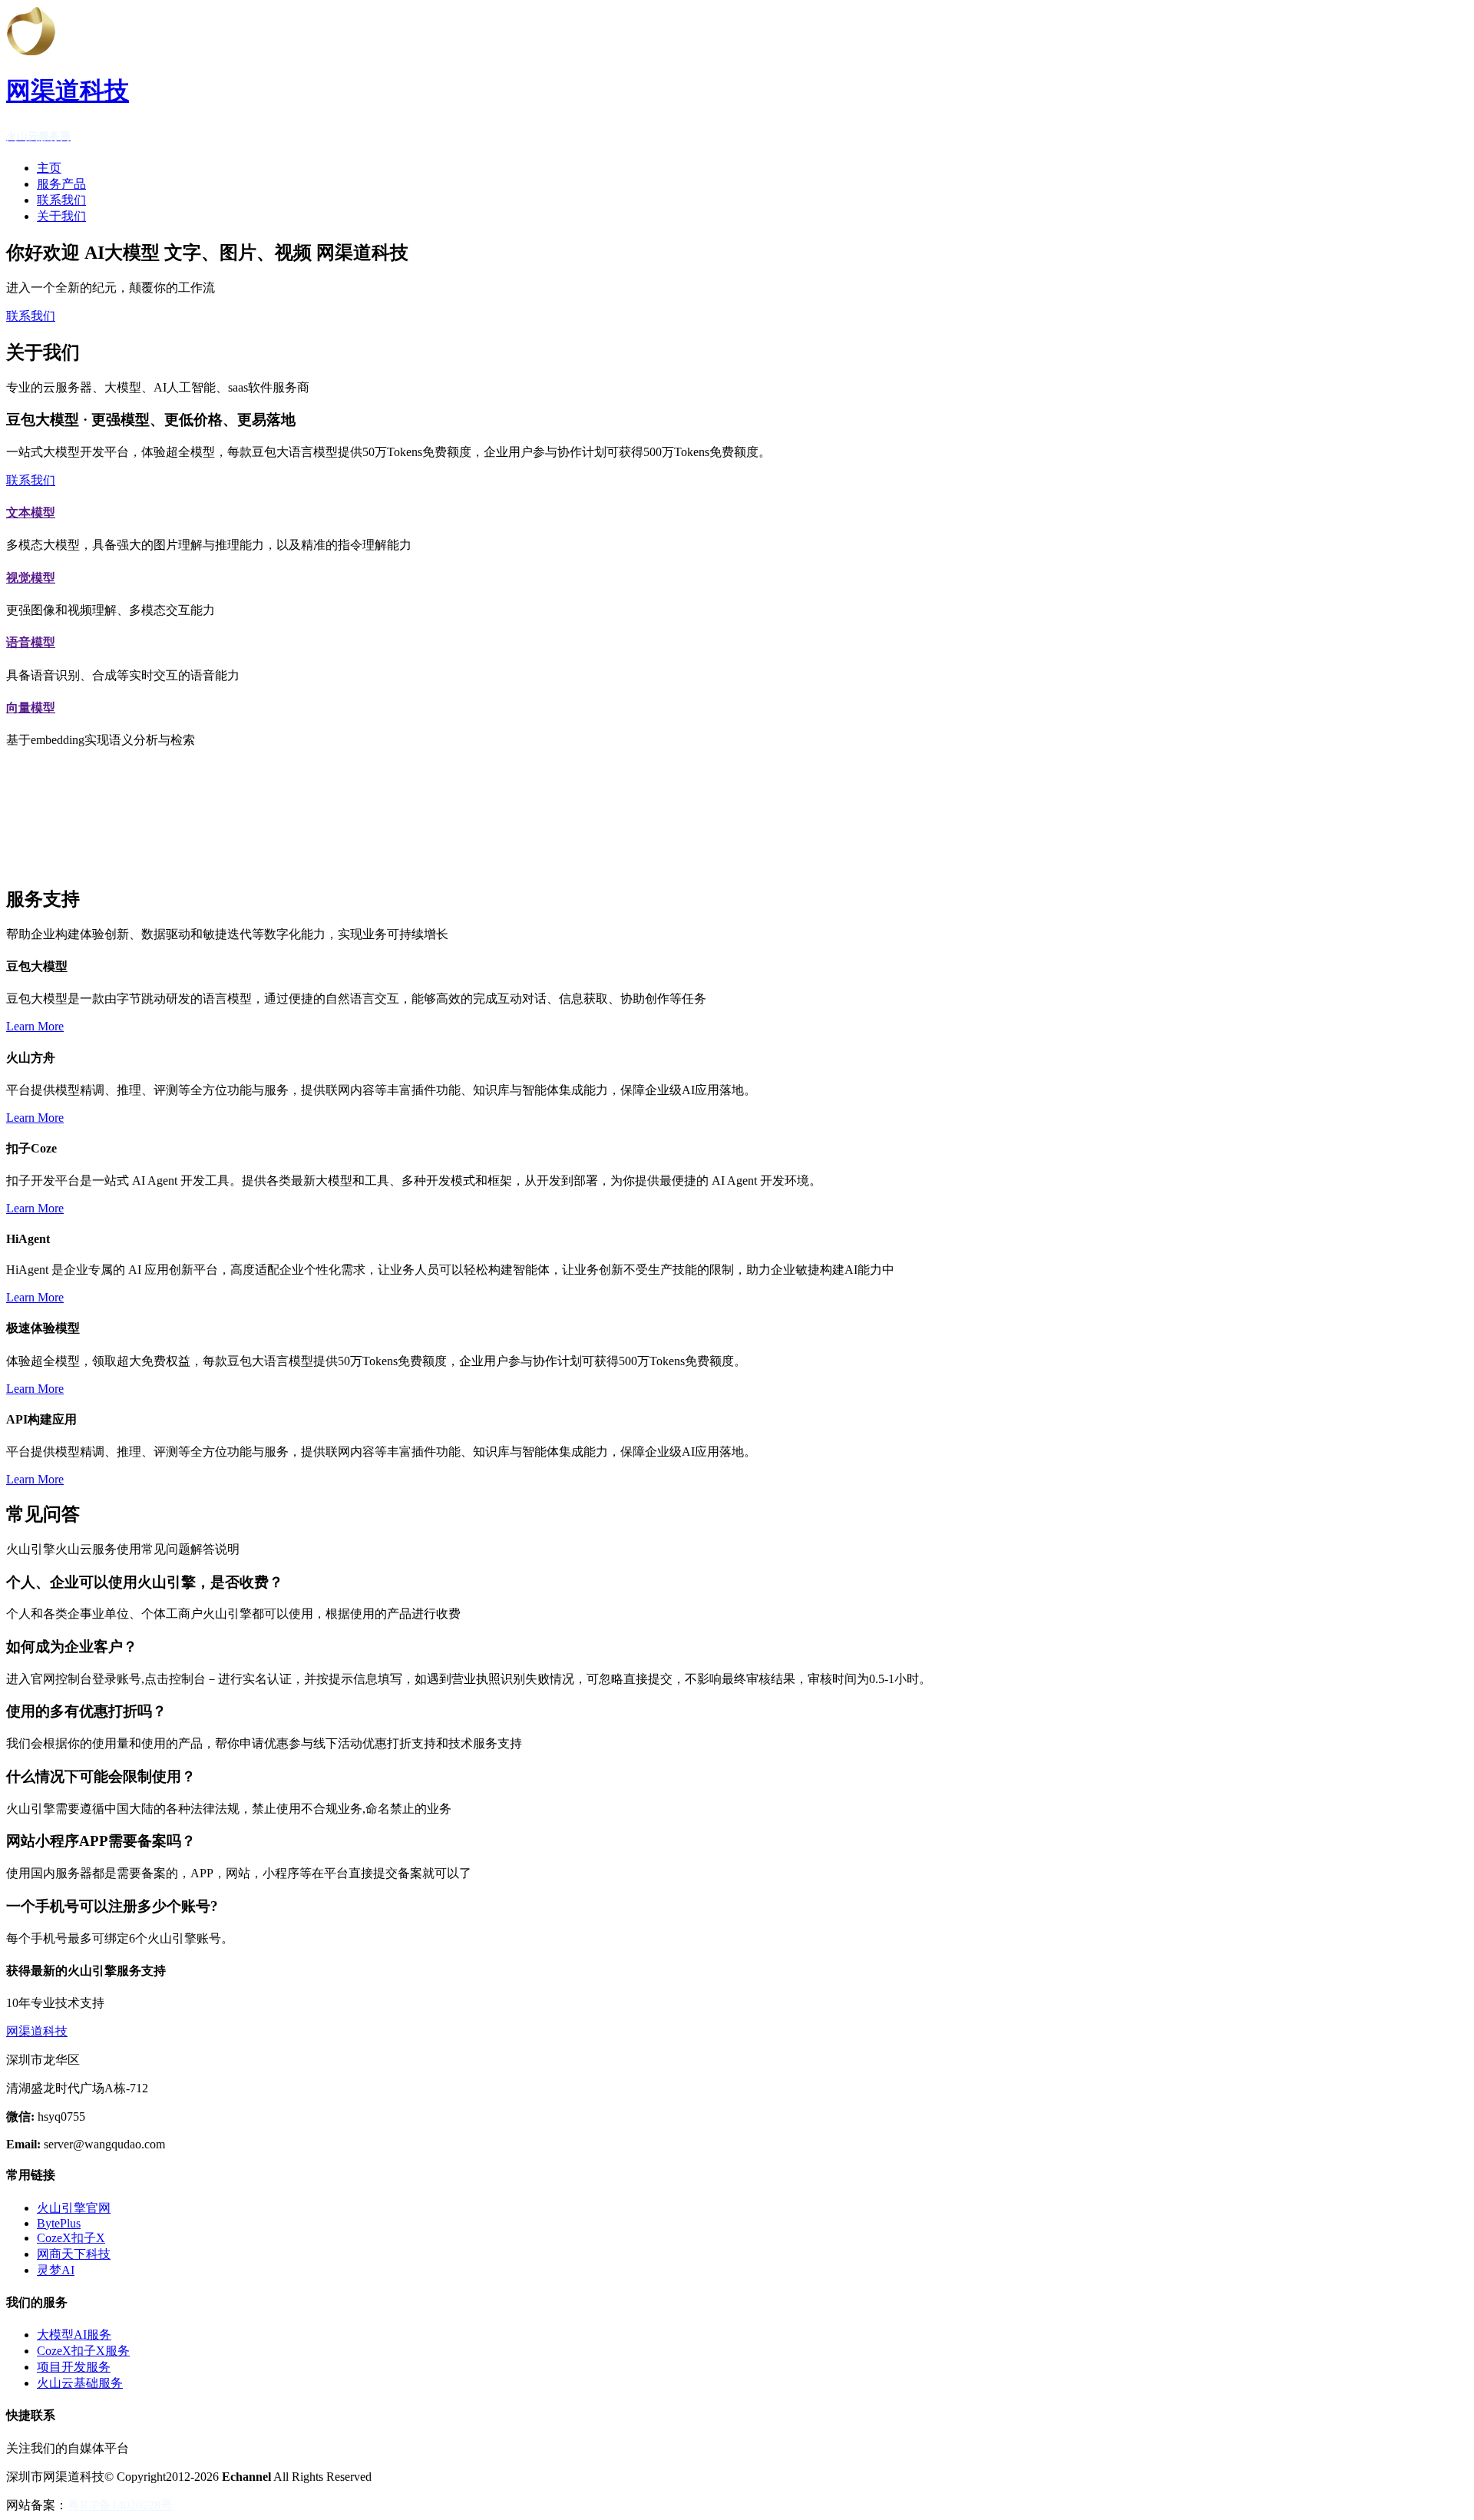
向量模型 (31, 708)
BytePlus (59, 2223)
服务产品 (61, 184)
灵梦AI (56, 2270)
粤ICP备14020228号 (120, 2505)
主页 (49, 168)
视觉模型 (31, 578)
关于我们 (61, 216)
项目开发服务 (74, 2367)
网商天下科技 (74, 2254)
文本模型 (31, 513)
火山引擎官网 (74, 2208)
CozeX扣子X (71, 2238)
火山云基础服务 (80, 2383)
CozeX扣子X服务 (83, 2351)
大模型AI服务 (74, 2335)
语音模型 (31, 642)
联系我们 (61, 200)
